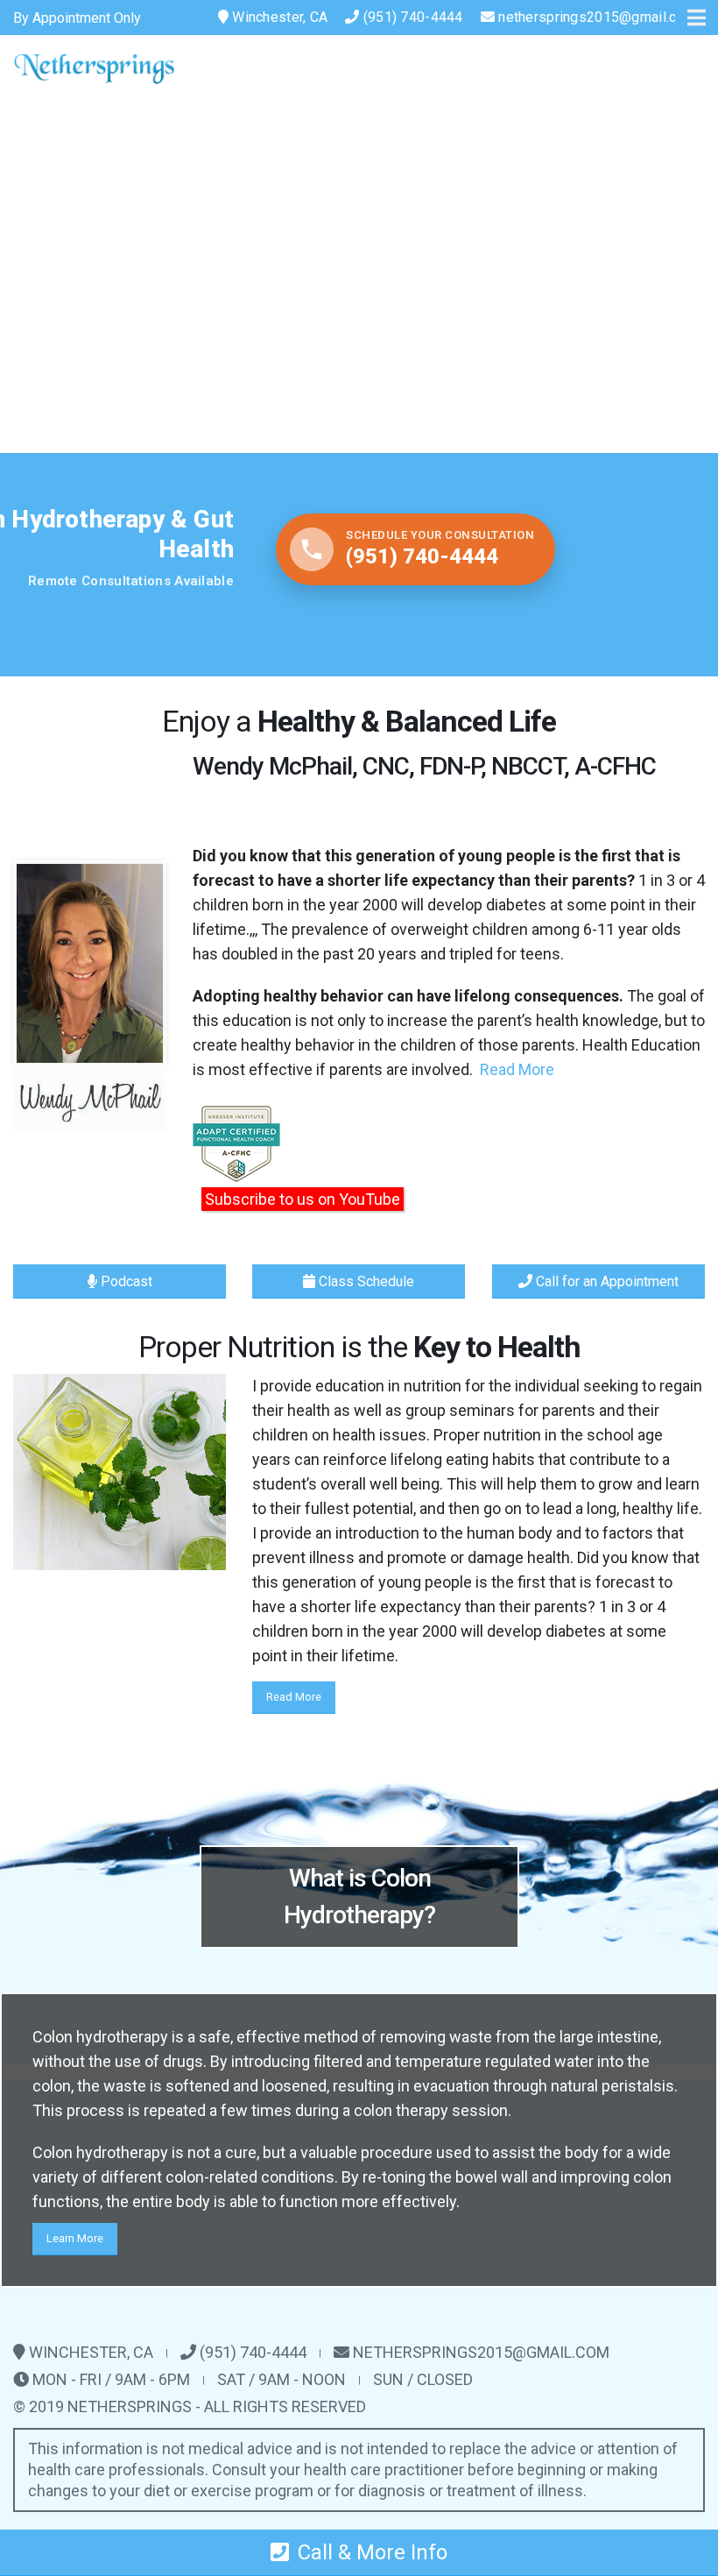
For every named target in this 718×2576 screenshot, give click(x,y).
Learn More (75, 2238)
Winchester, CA (278, 17)
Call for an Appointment (605, 1281)
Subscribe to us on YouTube (303, 1199)
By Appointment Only (77, 18)
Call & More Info (373, 2552)
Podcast (125, 1281)
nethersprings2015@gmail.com (597, 17)
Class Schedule (365, 1281)
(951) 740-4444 (412, 17)
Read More (517, 1069)
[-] (94, 69)
